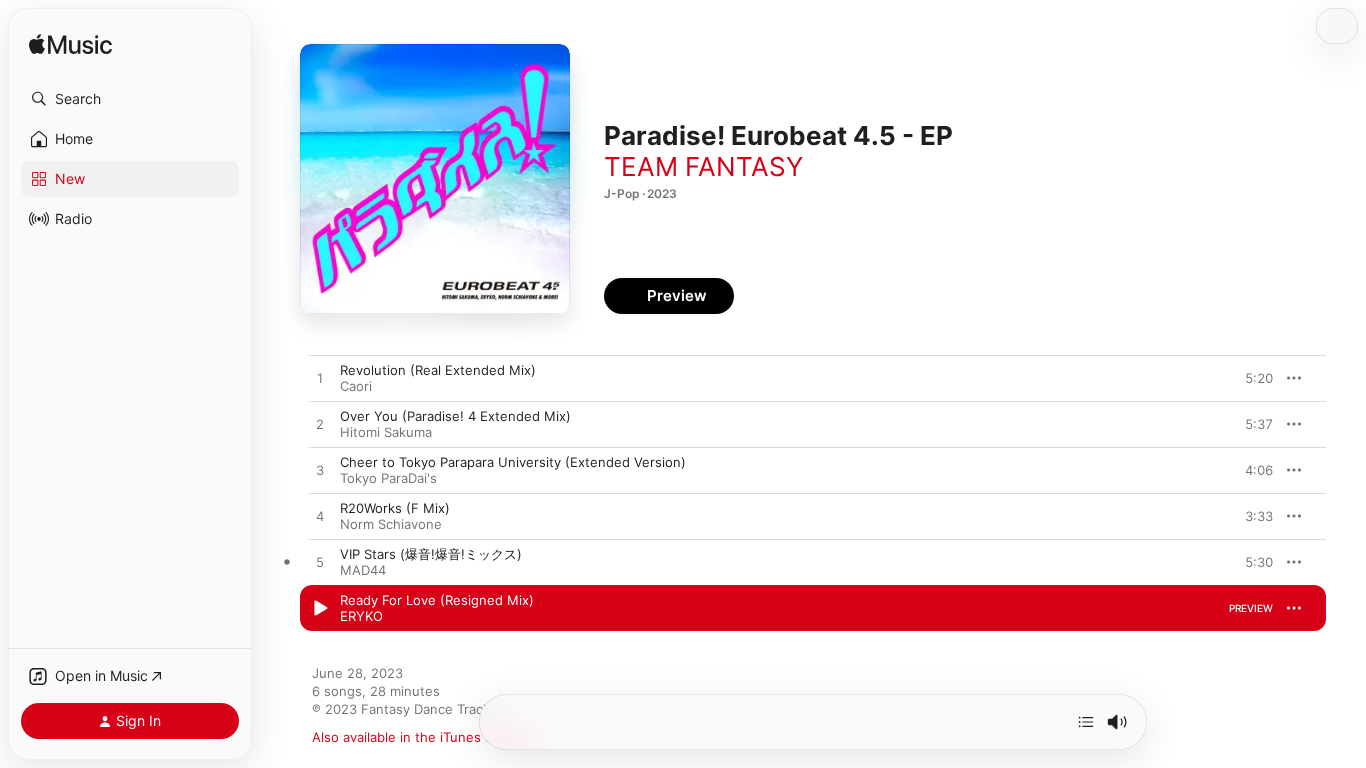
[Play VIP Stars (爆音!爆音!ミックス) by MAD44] (320, 563)
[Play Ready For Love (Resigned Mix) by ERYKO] (320, 609)
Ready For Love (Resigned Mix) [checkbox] (437, 600)
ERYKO (361, 616)
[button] (130, 99)
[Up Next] (1086, 722)
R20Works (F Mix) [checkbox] (395, 508)
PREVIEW (1251, 378)
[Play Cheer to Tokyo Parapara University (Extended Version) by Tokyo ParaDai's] (320, 471)
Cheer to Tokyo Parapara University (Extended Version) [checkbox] (513, 462)
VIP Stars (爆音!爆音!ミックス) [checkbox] (431, 554)
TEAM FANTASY (703, 166)
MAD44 (363, 570)
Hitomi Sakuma (386, 432)
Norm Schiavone (391, 524)
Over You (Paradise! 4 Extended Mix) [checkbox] (455, 416)
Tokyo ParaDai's (388, 478)
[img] (70, 45)
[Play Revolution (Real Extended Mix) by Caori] (320, 379)
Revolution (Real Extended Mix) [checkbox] (438, 370)
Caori (356, 386)
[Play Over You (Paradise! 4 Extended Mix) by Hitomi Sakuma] (320, 425)
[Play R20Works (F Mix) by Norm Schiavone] (320, 517)
